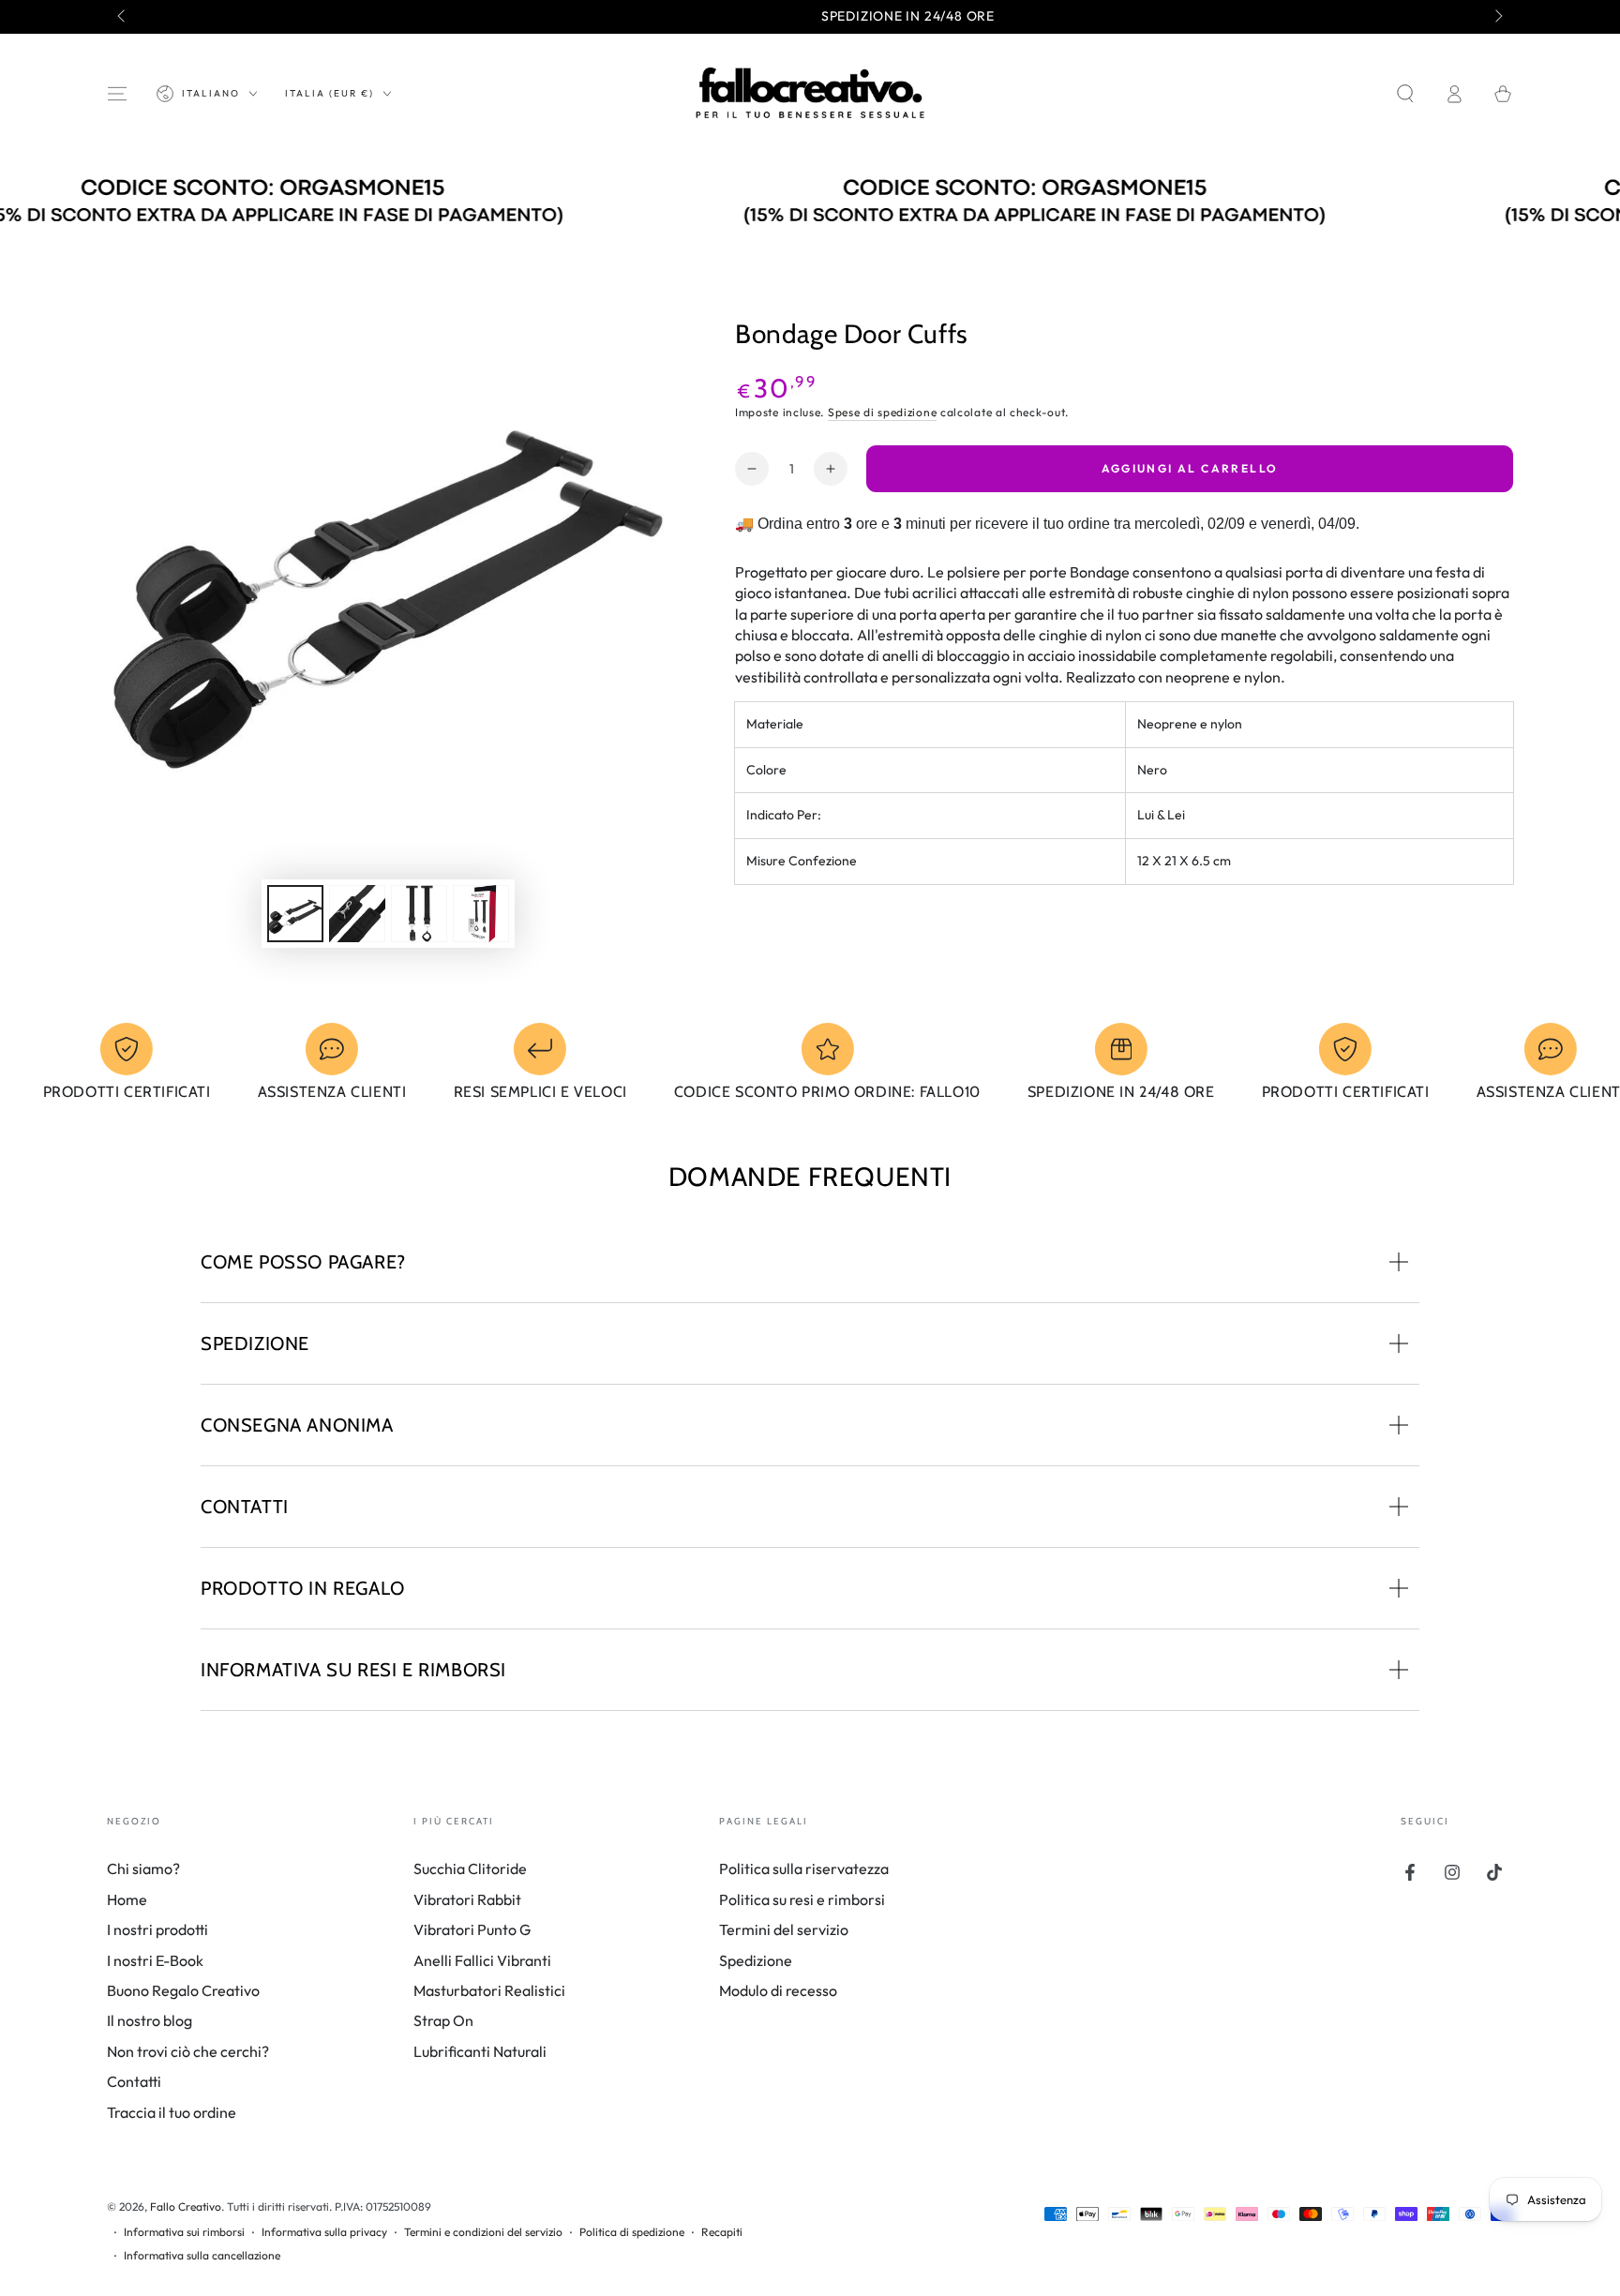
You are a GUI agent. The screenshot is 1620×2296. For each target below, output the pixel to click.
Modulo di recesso (778, 1990)
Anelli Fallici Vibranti (482, 1960)
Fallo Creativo (186, 2206)
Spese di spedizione (882, 412)
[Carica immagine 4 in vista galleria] (481, 914)
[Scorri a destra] (1497, 17)
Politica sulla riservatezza (804, 1868)
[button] (1405, 94)
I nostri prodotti (157, 1929)
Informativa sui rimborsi (184, 2232)
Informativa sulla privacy (324, 2232)
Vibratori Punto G (472, 1929)
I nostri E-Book (155, 1960)
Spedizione (756, 1960)
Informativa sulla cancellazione (202, 2255)
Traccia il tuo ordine (172, 2112)
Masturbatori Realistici (489, 1990)
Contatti (134, 2081)
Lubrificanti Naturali (480, 2051)
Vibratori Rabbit (467, 1899)
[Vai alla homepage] (810, 94)
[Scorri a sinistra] (123, 17)
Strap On (443, 2020)
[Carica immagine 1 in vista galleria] (295, 914)
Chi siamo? (143, 1868)
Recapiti (722, 2232)
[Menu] (117, 94)
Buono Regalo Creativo (183, 1990)
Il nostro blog (150, 2020)
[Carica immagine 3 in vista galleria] (419, 914)
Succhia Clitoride (470, 1868)
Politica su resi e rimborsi (802, 1899)
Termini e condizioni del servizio (483, 2232)
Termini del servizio (784, 1929)
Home (127, 1899)
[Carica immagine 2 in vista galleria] (357, 914)
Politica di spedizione (632, 2232)
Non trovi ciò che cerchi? (188, 2051)
